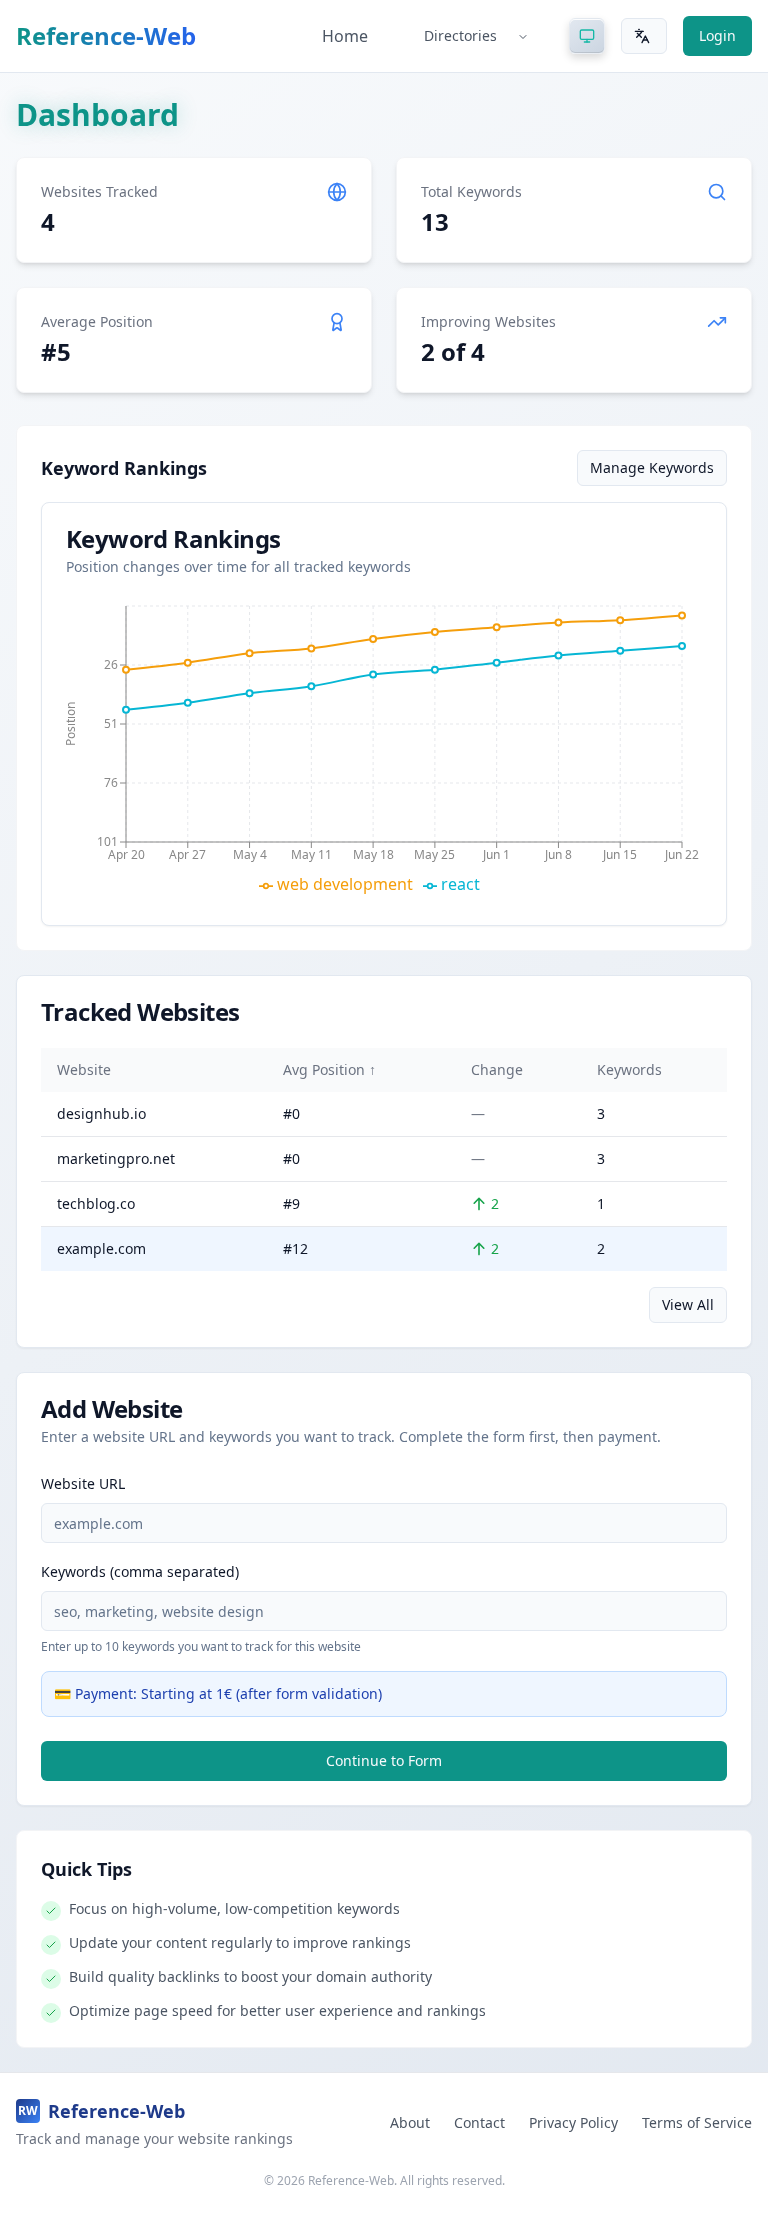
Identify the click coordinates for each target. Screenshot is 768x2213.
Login (717, 35)
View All (688, 1304)
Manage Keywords (652, 467)
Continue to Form (384, 1760)
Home (345, 36)
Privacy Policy (573, 2122)
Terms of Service (697, 2122)
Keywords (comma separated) (140, 1571)
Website (84, 1069)
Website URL (83, 1483)
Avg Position (329, 1069)
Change (497, 1069)
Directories (460, 35)
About (410, 2122)
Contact (479, 2122)
